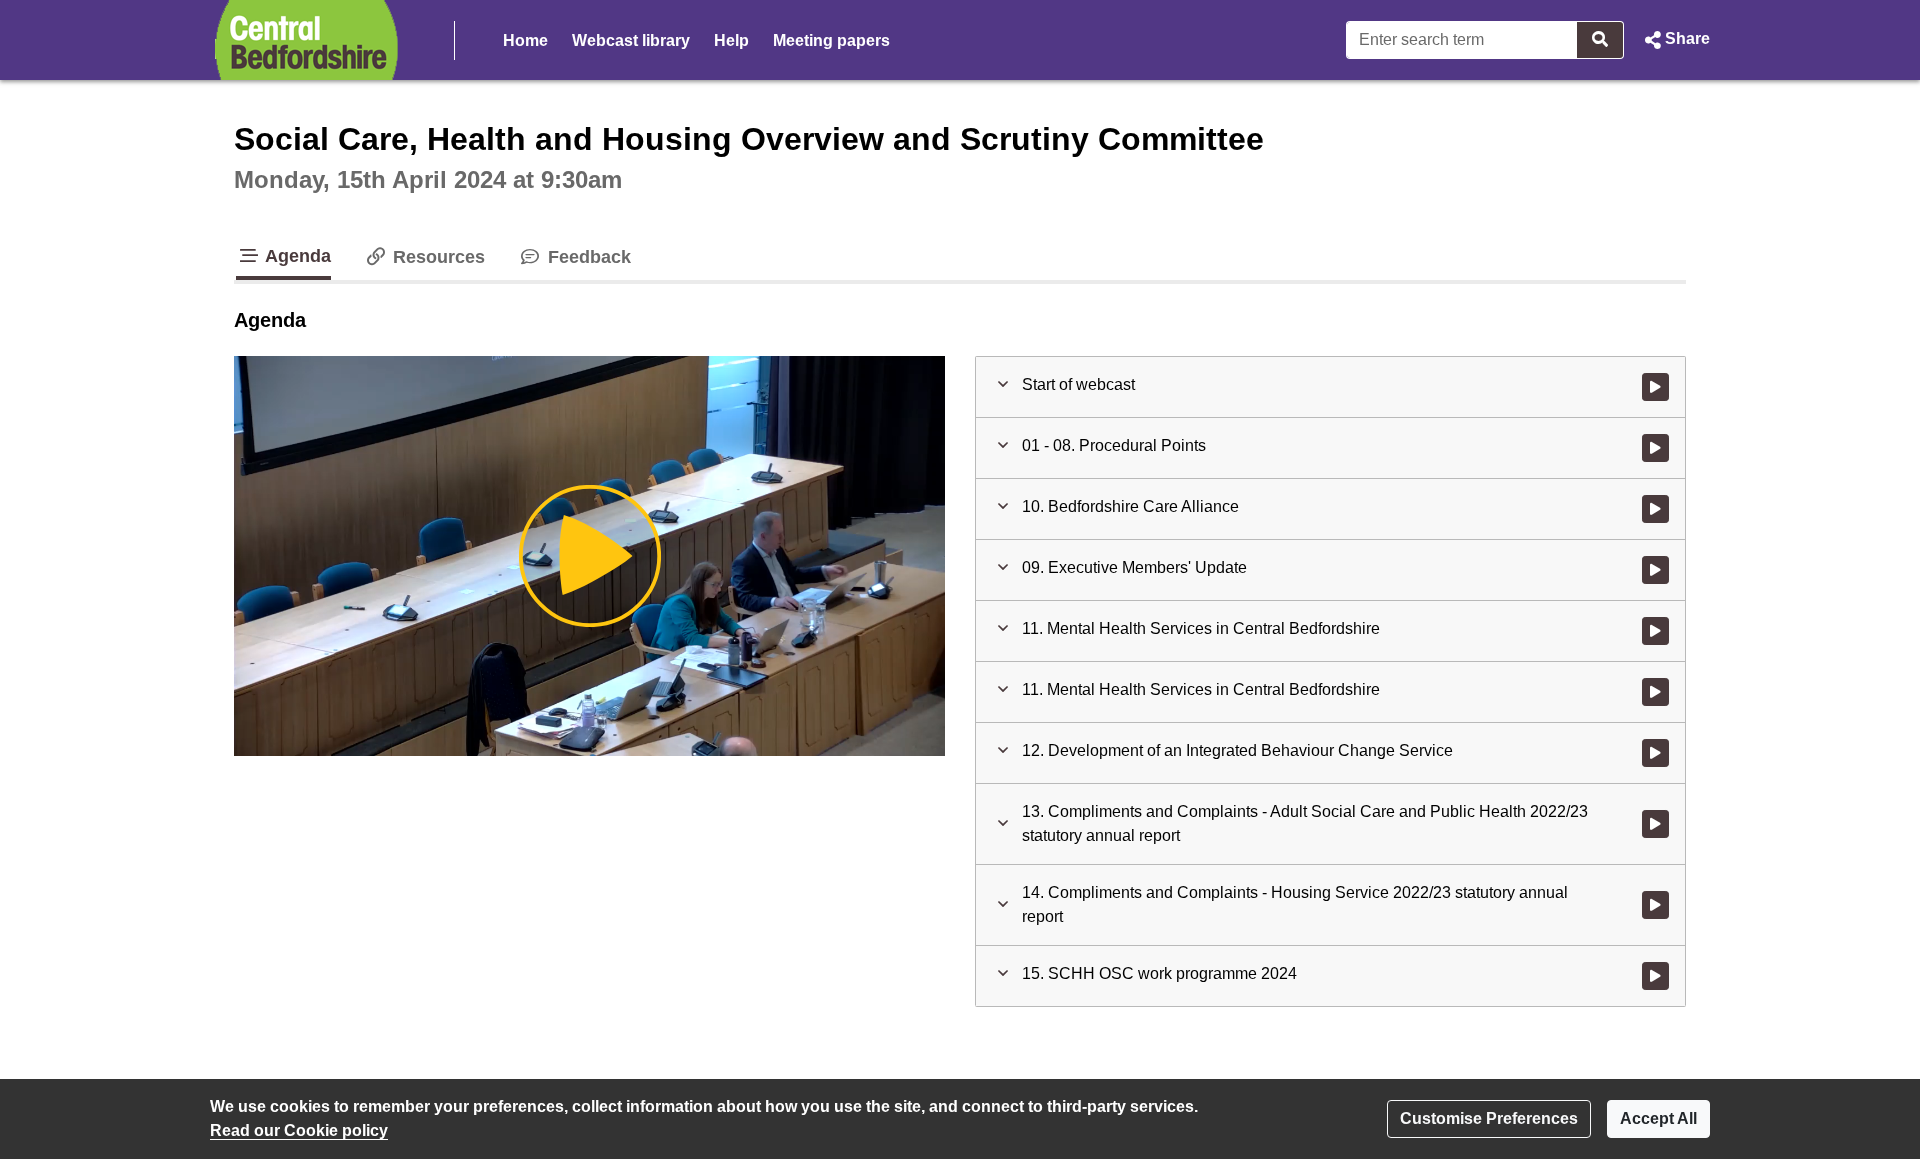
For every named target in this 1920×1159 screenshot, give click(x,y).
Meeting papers (831, 40)
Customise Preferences (1489, 1118)
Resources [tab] (436, 257)
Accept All (1658, 1118)
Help (731, 40)
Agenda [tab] (296, 256)
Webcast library (631, 40)
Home (525, 40)
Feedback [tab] (586, 257)
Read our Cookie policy (299, 1130)
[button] (1675, 40)
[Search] (1600, 40)
